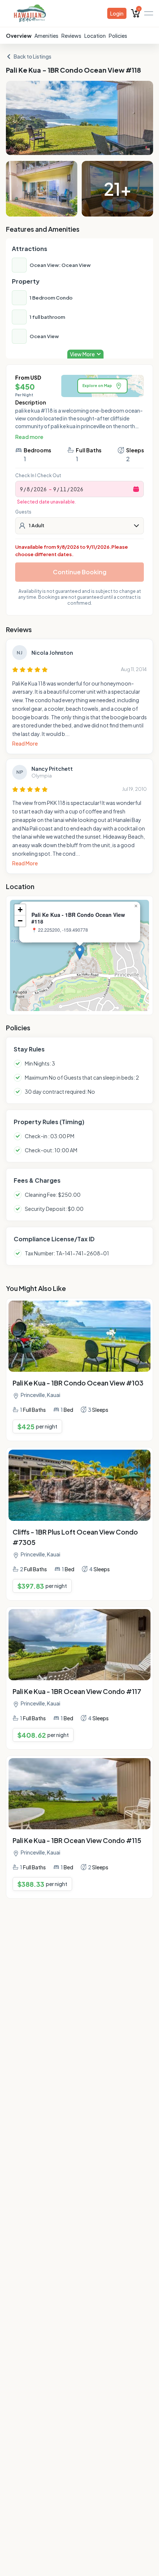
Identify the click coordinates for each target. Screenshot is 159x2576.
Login (117, 13)
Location (95, 36)
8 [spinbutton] (28, 489)
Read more (29, 437)
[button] (80, 952)
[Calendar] (136, 489)
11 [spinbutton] (63, 489)
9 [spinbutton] (21, 489)
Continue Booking (80, 572)
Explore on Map (97, 386)
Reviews (71, 36)
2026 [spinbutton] (40, 489)
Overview (19, 36)
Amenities (46, 36)
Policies (118, 36)
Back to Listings (33, 56)
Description (31, 402)
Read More (25, 743)
